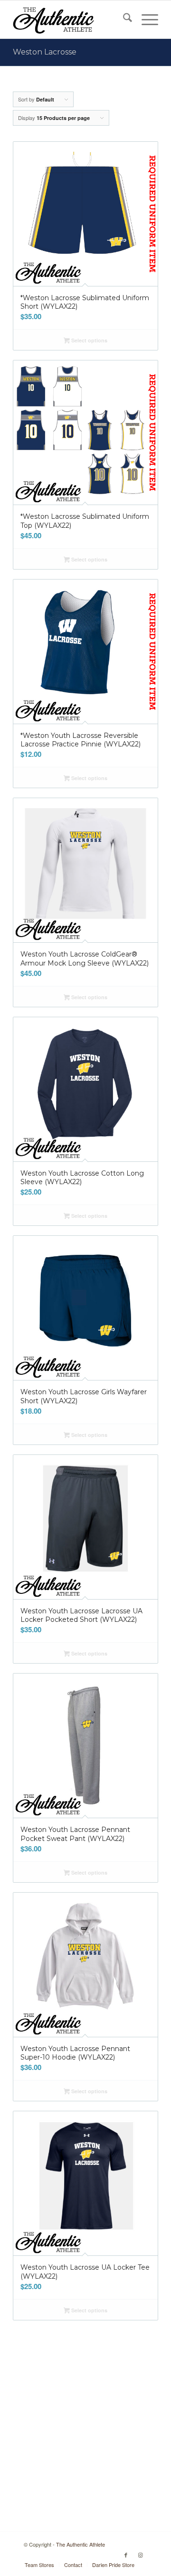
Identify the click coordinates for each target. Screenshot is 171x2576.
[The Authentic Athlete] (71, 19)
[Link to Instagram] (140, 2555)
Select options (89, 340)
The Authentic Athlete (81, 2544)
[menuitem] (123, 19)
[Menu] (145, 19)
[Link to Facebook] (126, 2555)
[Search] (123, 19)
